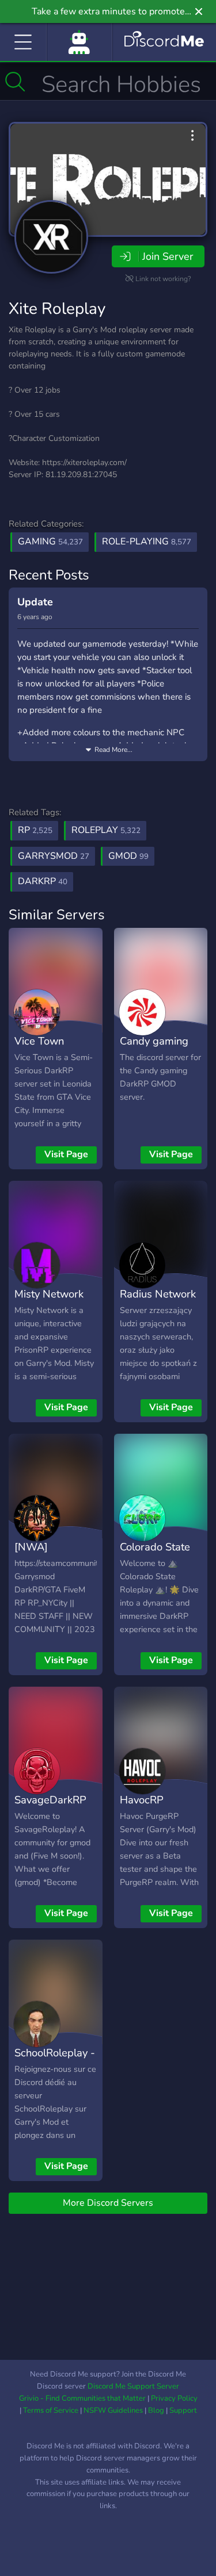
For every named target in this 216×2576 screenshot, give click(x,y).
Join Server (168, 256)
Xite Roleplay (57, 309)
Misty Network (49, 1294)
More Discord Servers (108, 2203)
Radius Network (158, 1294)
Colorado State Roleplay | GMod (159, 1555)
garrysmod (54, 856)
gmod (128, 856)
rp (35, 830)
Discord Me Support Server (133, 2386)
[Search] (15, 82)
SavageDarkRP (50, 1800)
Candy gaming (154, 1041)
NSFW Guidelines (113, 2410)
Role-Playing (147, 542)
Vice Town (39, 1041)
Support (183, 2410)
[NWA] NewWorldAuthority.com (73, 1555)
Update (35, 602)
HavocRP (142, 1800)
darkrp (43, 881)
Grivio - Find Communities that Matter (82, 2398)
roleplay (106, 830)
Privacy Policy (174, 2398)
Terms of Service (51, 2410)
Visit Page (66, 1154)
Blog (156, 2410)
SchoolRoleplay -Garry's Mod (55, 2061)
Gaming (50, 542)
